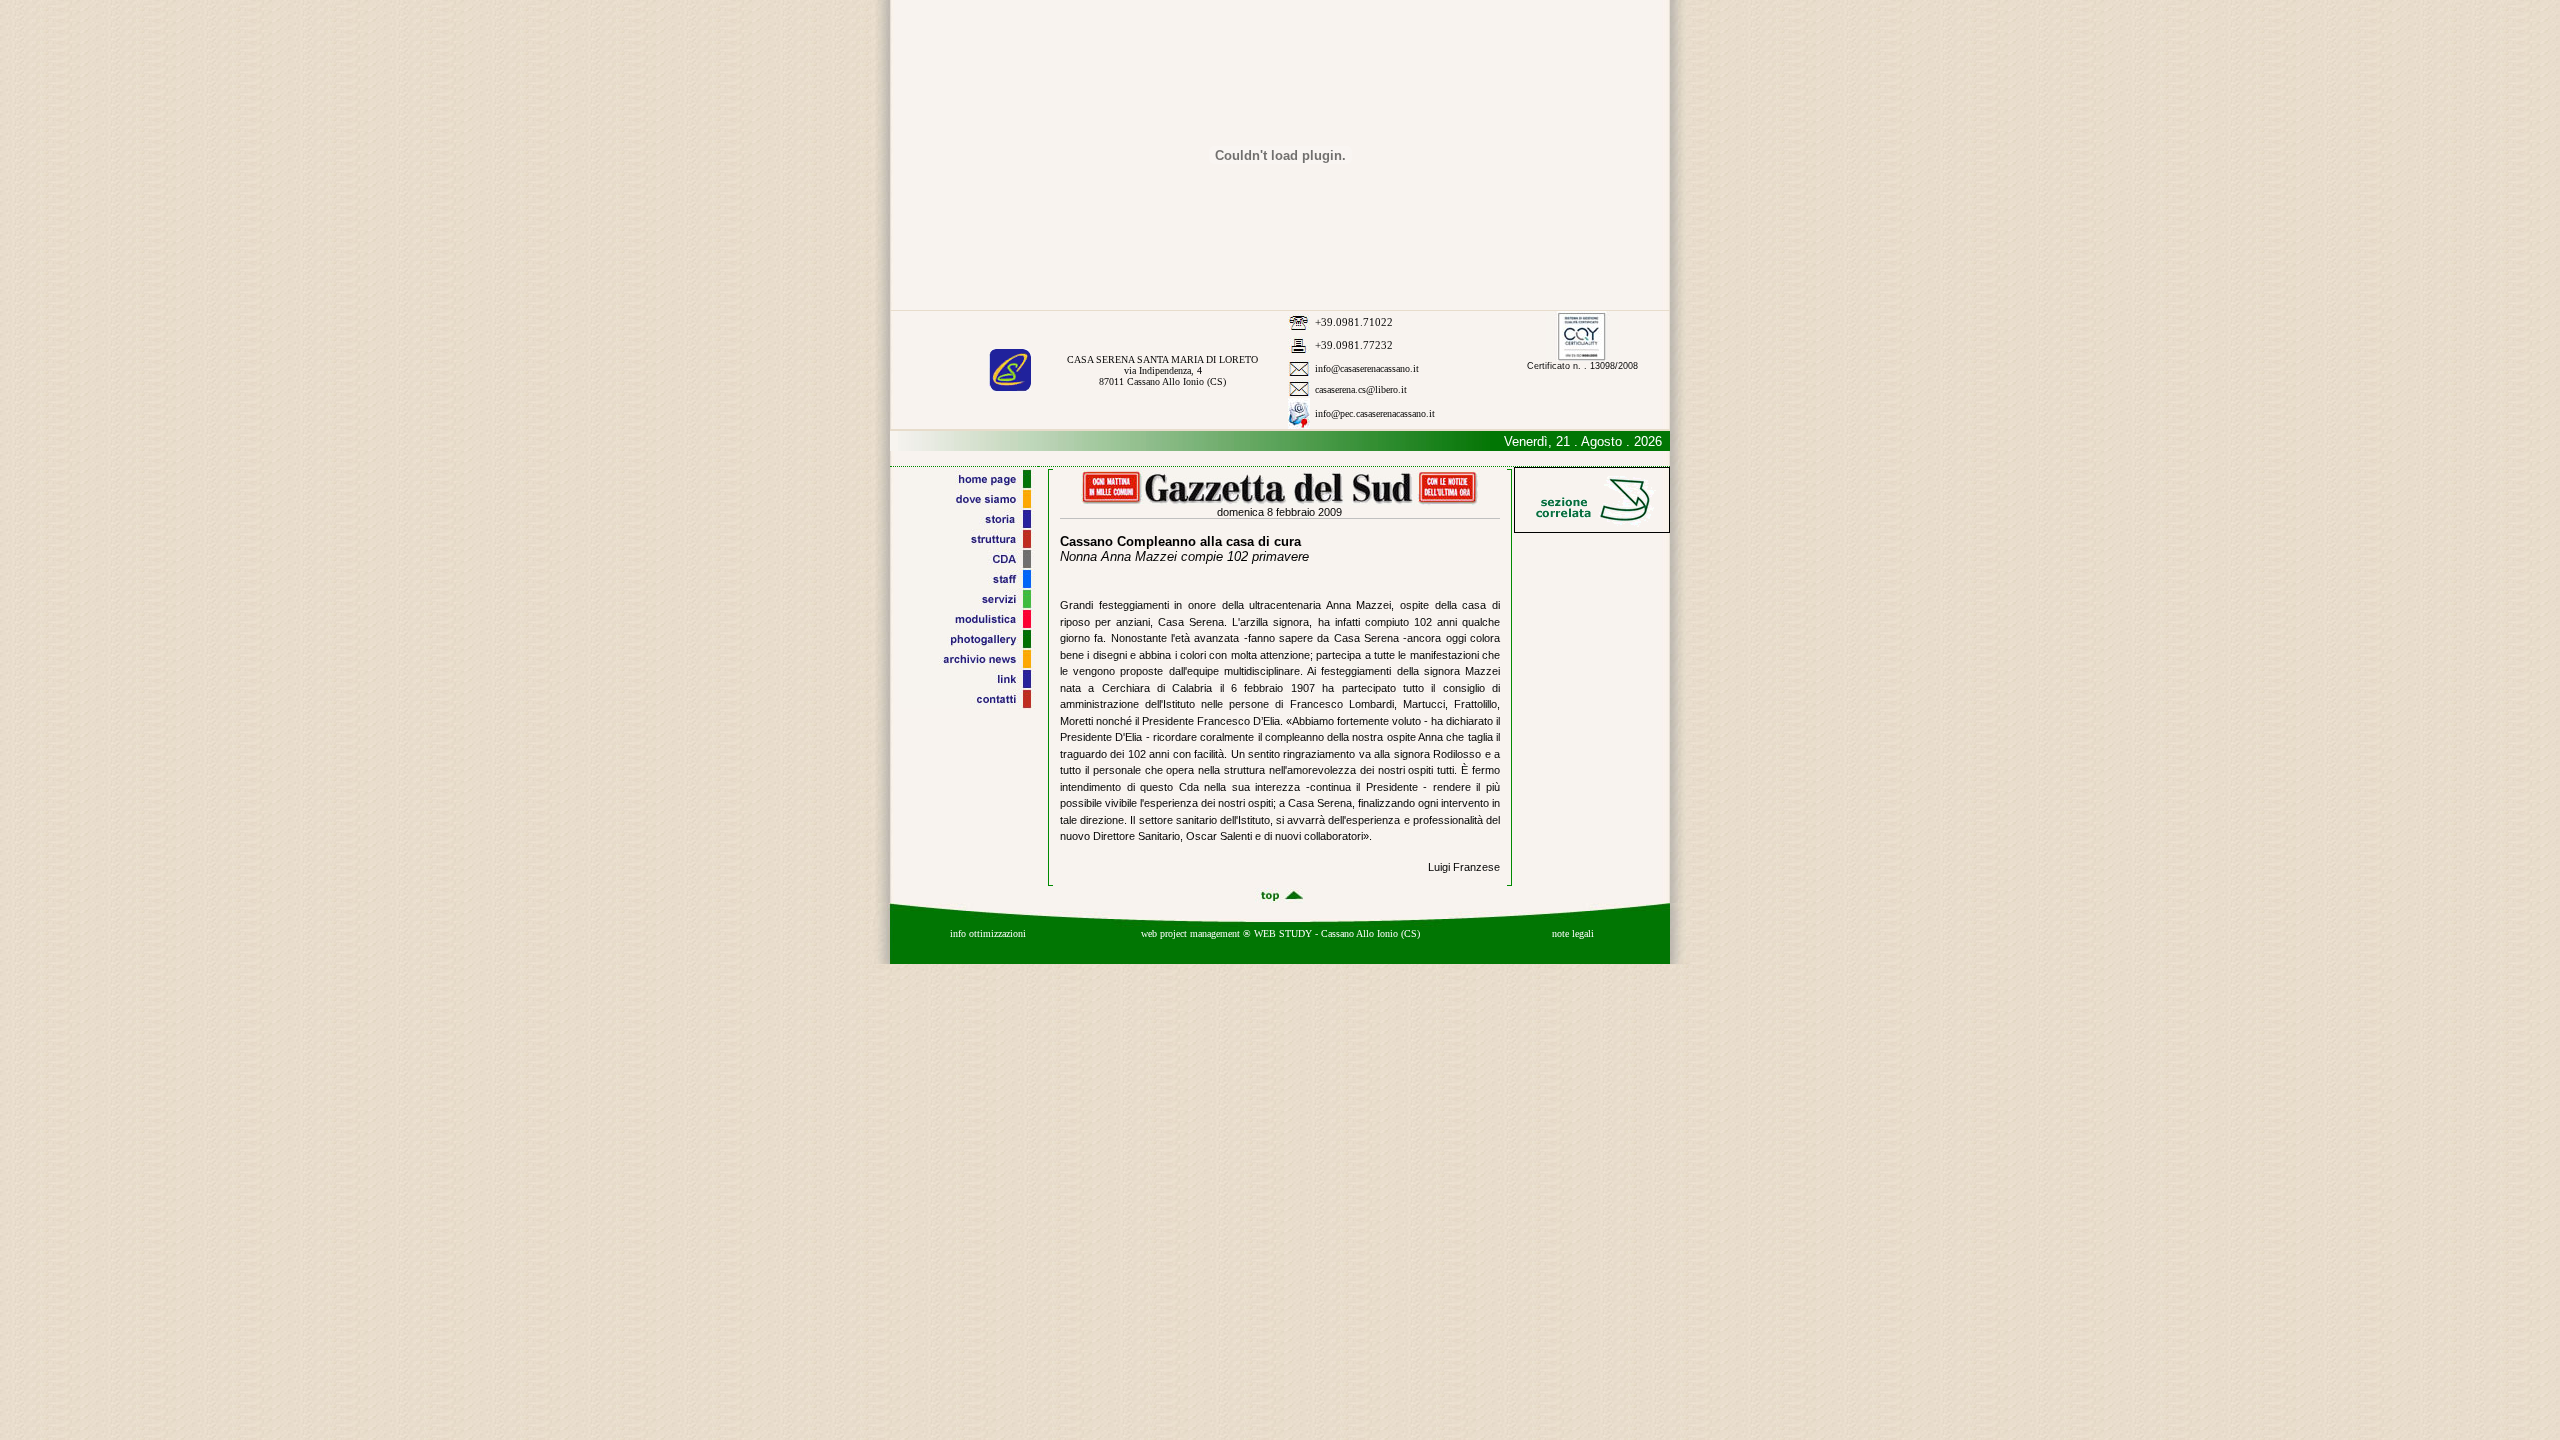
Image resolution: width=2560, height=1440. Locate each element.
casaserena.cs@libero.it (1361, 389)
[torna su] (1280, 899)
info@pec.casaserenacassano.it (1375, 413)
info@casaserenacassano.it (1367, 368)
